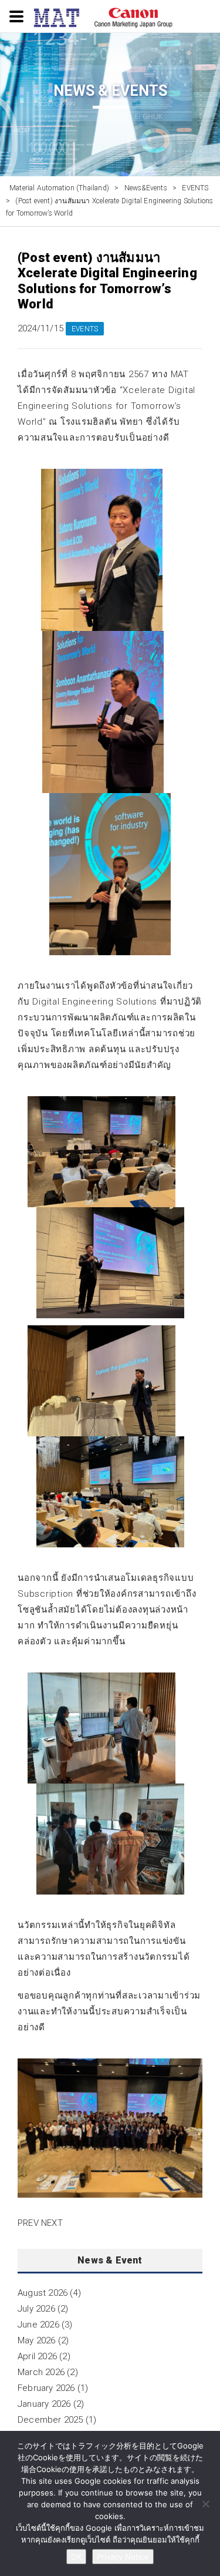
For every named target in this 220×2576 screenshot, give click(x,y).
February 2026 (46, 2388)
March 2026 (41, 2372)
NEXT (52, 2223)
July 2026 (36, 2309)
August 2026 (43, 2293)
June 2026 (38, 2325)
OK (76, 2557)
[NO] (205, 2504)
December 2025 (50, 2420)
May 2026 (37, 2340)
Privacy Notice (123, 2557)
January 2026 (44, 2404)
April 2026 (37, 2356)
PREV (28, 2223)
